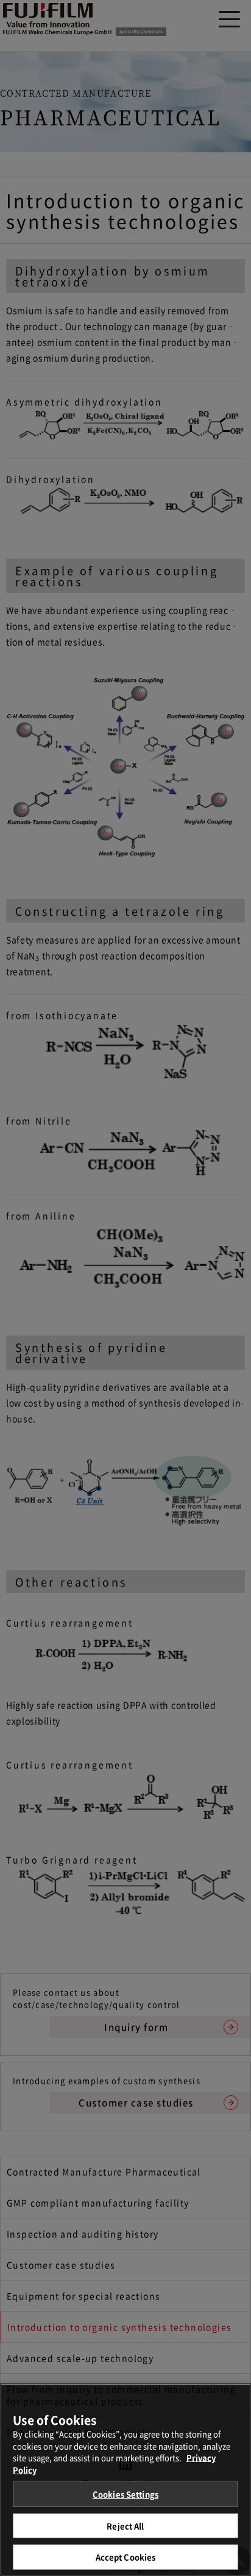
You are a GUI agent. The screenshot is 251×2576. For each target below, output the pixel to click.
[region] (125, 2480)
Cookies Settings (125, 2494)
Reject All (125, 2526)
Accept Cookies (126, 2557)
